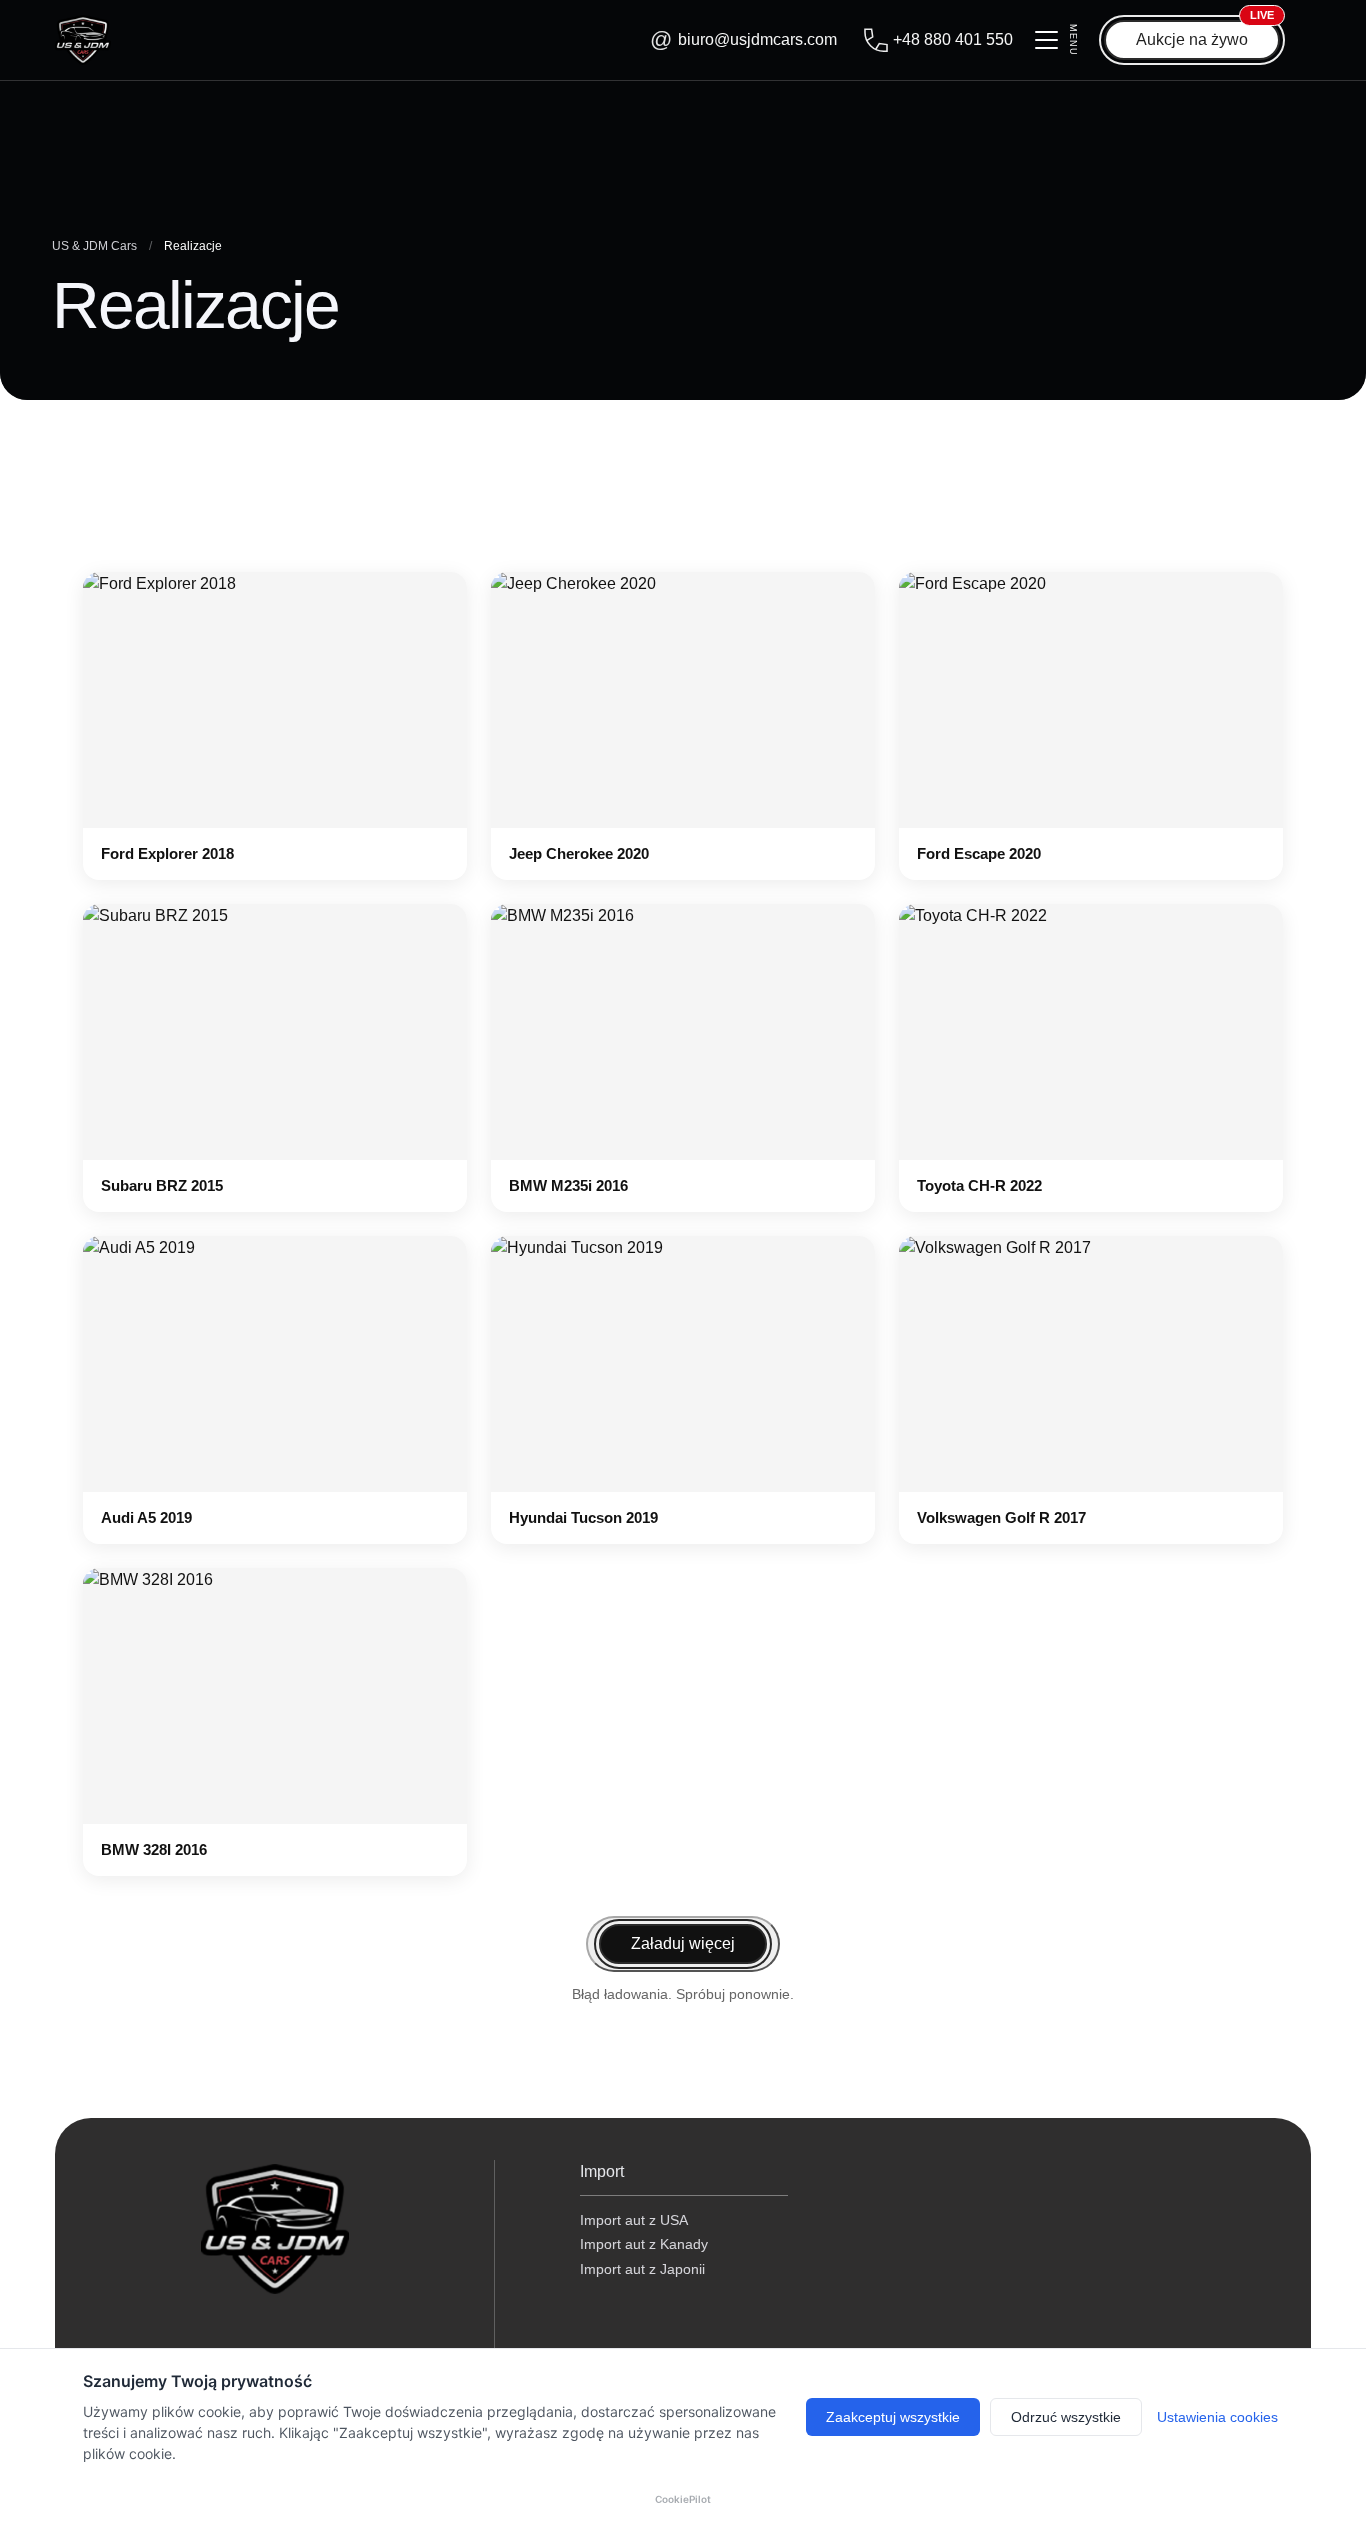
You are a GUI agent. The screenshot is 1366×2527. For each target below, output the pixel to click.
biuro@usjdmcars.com (757, 39)
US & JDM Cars (94, 246)
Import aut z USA (634, 2220)
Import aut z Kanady (644, 2244)
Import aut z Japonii (642, 2269)
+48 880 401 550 (953, 39)
